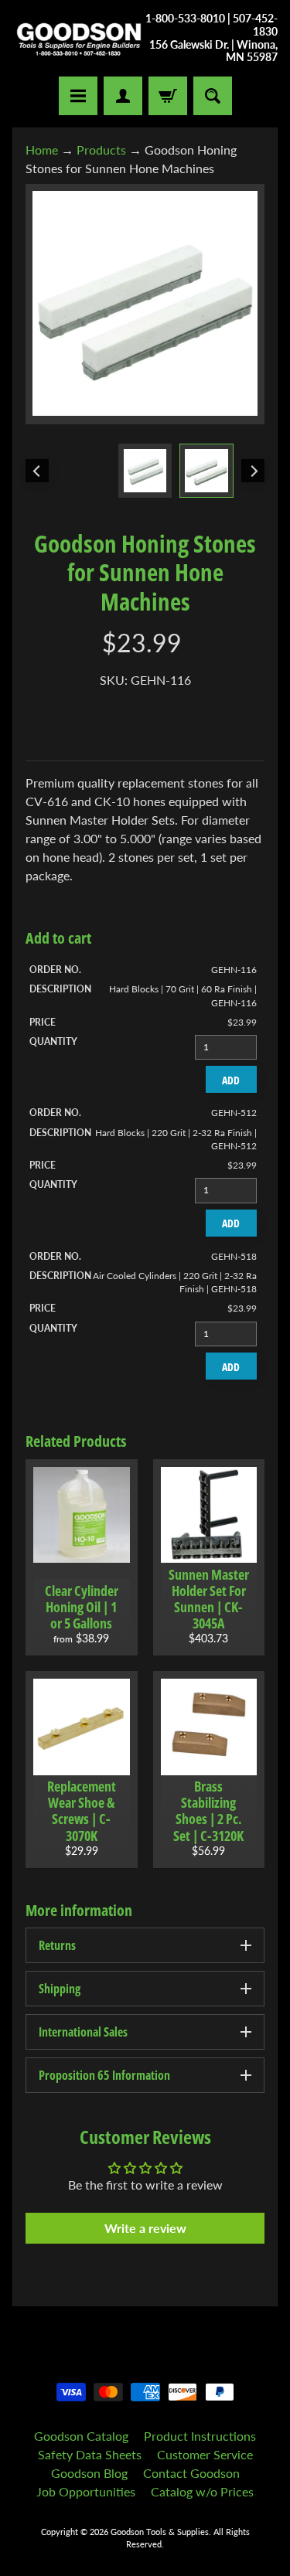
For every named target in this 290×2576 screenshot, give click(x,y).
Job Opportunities (86, 2491)
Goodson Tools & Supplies (160, 2532)
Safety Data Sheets (90, 2454)
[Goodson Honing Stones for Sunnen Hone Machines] (206, 471)
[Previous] (37, 471)
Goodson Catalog (81, 2436)
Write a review (145, 2228)
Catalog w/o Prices (202, 2491)
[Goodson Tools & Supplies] (79, 38)
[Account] (123, 96)
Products (101, 150)
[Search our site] (213, 96)
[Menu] (78, 96)
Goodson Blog (89, 2473)
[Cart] (168, 96)
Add (231, 1080)
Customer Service (205, 2454)
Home (42, 150)
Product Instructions (200, 2436)
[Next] (253, 471)
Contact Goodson (191, 2473)
